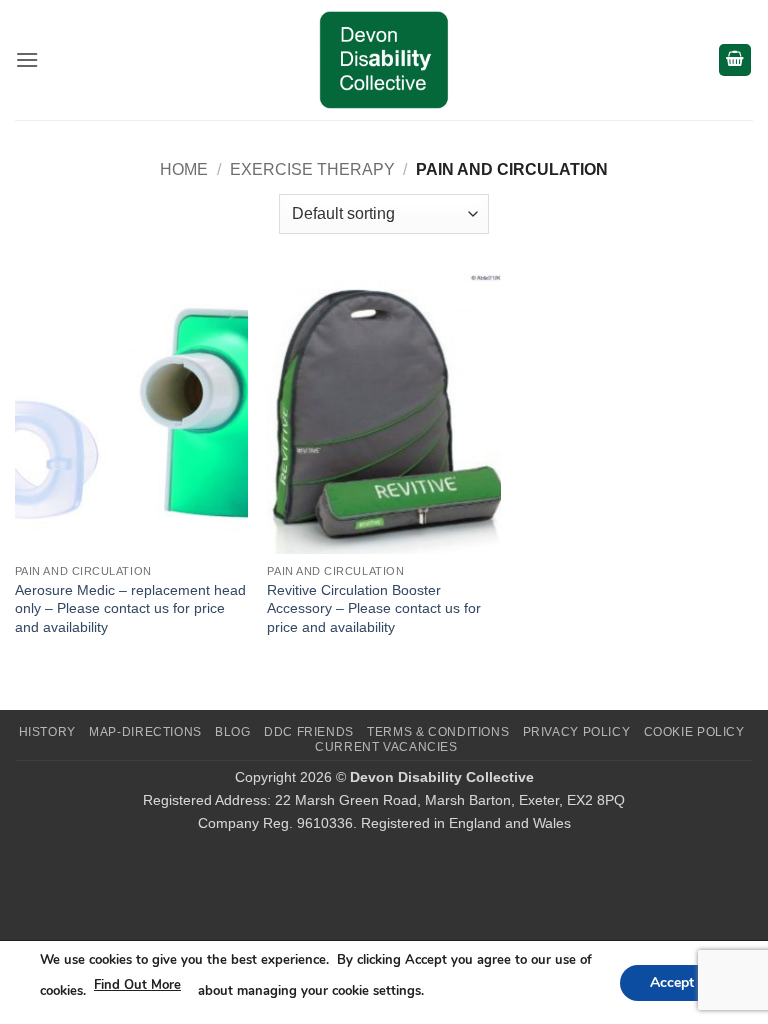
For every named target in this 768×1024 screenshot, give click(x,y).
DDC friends (309, 732)
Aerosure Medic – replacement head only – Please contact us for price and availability (130, 608)
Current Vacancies (386, 747)
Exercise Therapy (312, 169)
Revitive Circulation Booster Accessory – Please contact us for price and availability (374, 608)
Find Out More (137, 985)
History (47, 732)
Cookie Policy (694, 732)
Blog (232, 732)
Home (184, 169)
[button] (27, 59)
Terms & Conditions (438, 732)
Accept (672, 981)
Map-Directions (145, 732)
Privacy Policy (577, 732)
